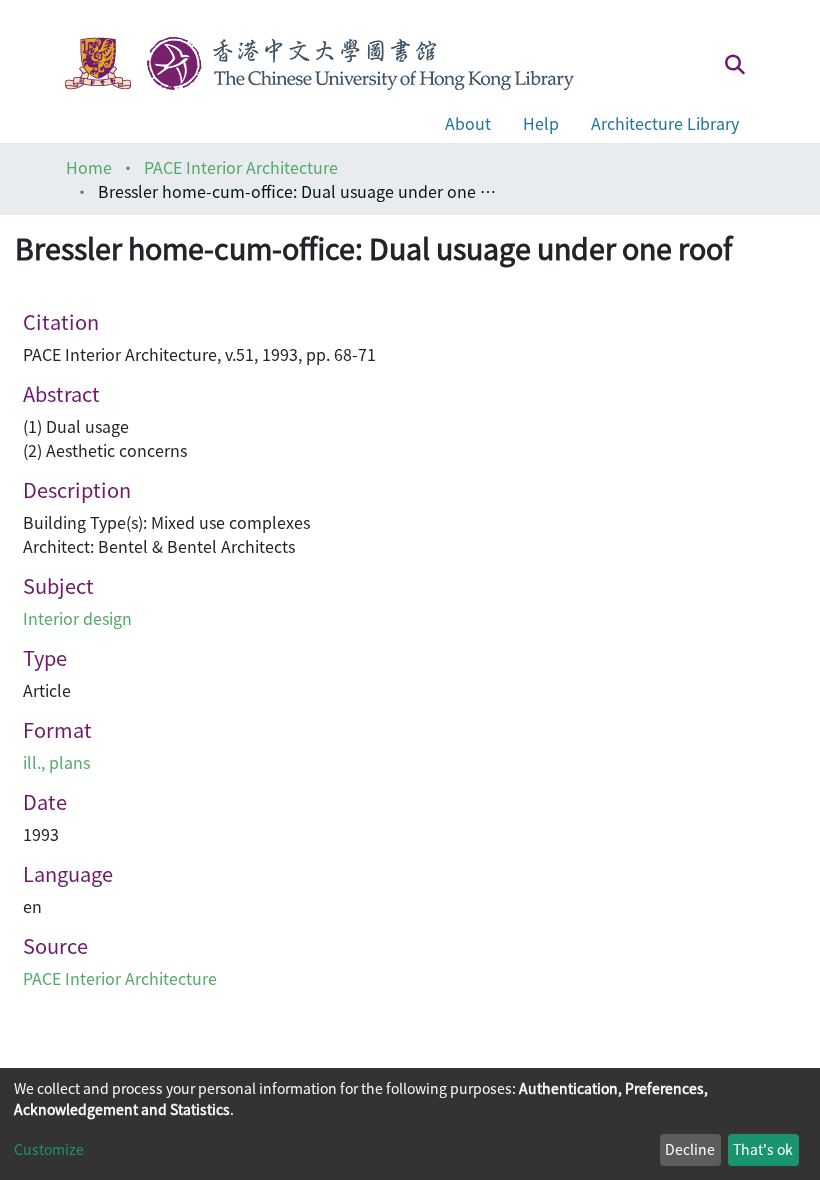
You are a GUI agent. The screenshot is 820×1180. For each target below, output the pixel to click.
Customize (49, 1149)
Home (89, 167)
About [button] (468, 123)
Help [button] (541, 123)
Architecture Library (665, 123)
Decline (690, 1149)
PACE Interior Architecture (241, 167)
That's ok (763, 1149)
